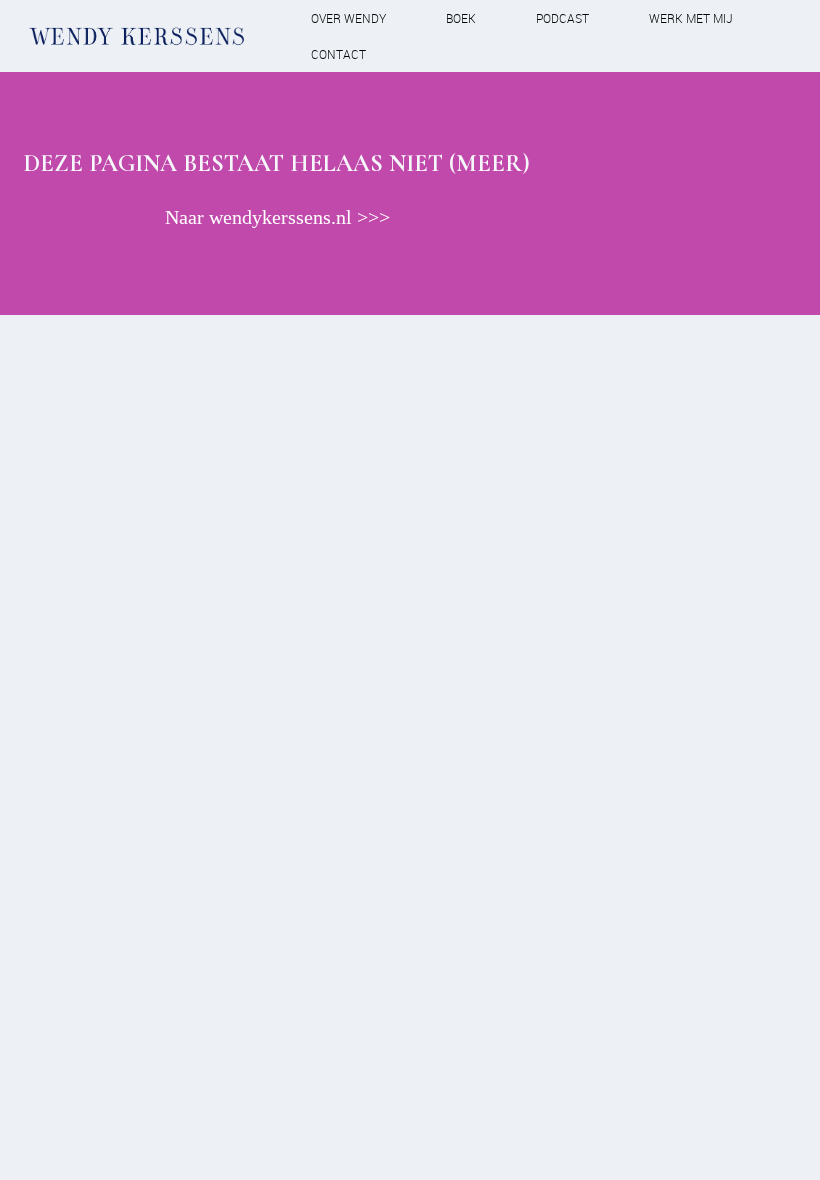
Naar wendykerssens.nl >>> (277, 217)
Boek (461, 18)
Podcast (562, 18)
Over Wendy (348, 18)
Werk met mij (691, 18)
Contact (338, 54)
